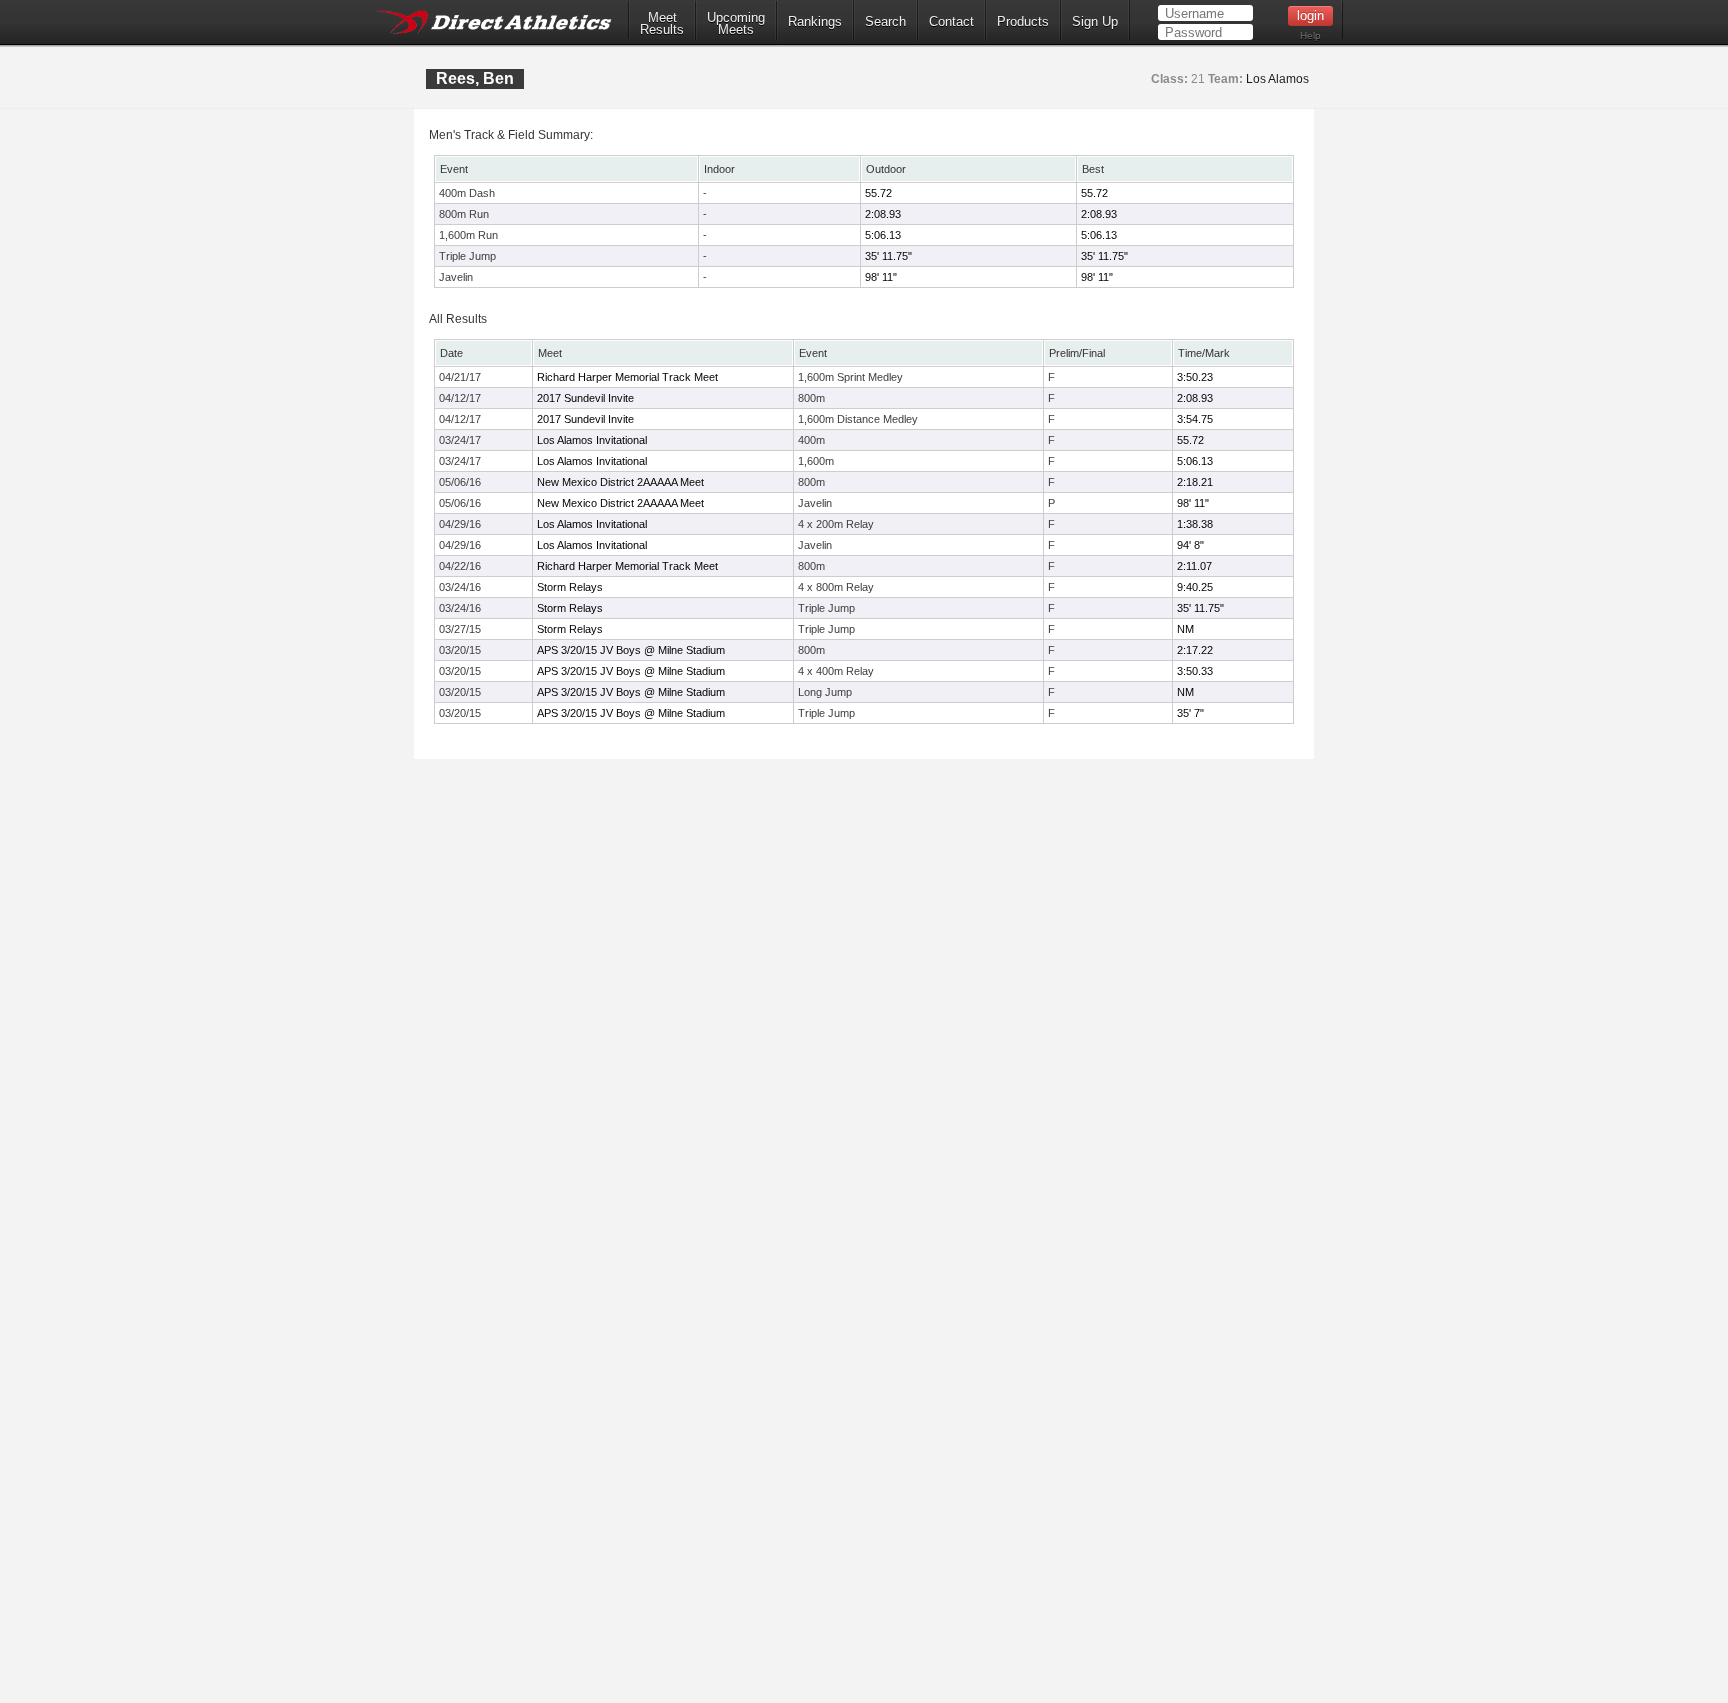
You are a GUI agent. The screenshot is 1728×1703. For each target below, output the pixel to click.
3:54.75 (1195, 419)
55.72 (878, 193)
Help (1310, 35)
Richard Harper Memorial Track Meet (627, 377)
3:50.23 (1195, 377)
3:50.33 (1195, 671)
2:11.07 (1194, 566)
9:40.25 (1195, 587)
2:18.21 (1195, 482)
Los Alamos (1277, 79)
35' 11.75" (888, 256)
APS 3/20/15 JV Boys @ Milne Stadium (631, 650)
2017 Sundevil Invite (585, 398)
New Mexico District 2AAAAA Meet (620, 482)
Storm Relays (570, 587)
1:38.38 (1195, 524)
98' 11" (881, 277)
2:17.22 (1195, 650)
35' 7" (1190, 713)
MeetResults (662, 24)
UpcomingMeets (736, 24)
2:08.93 (883, 214)
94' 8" (1190, 545)
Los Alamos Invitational (592, 440)
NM (1185, 629)
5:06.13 (883, 235)
